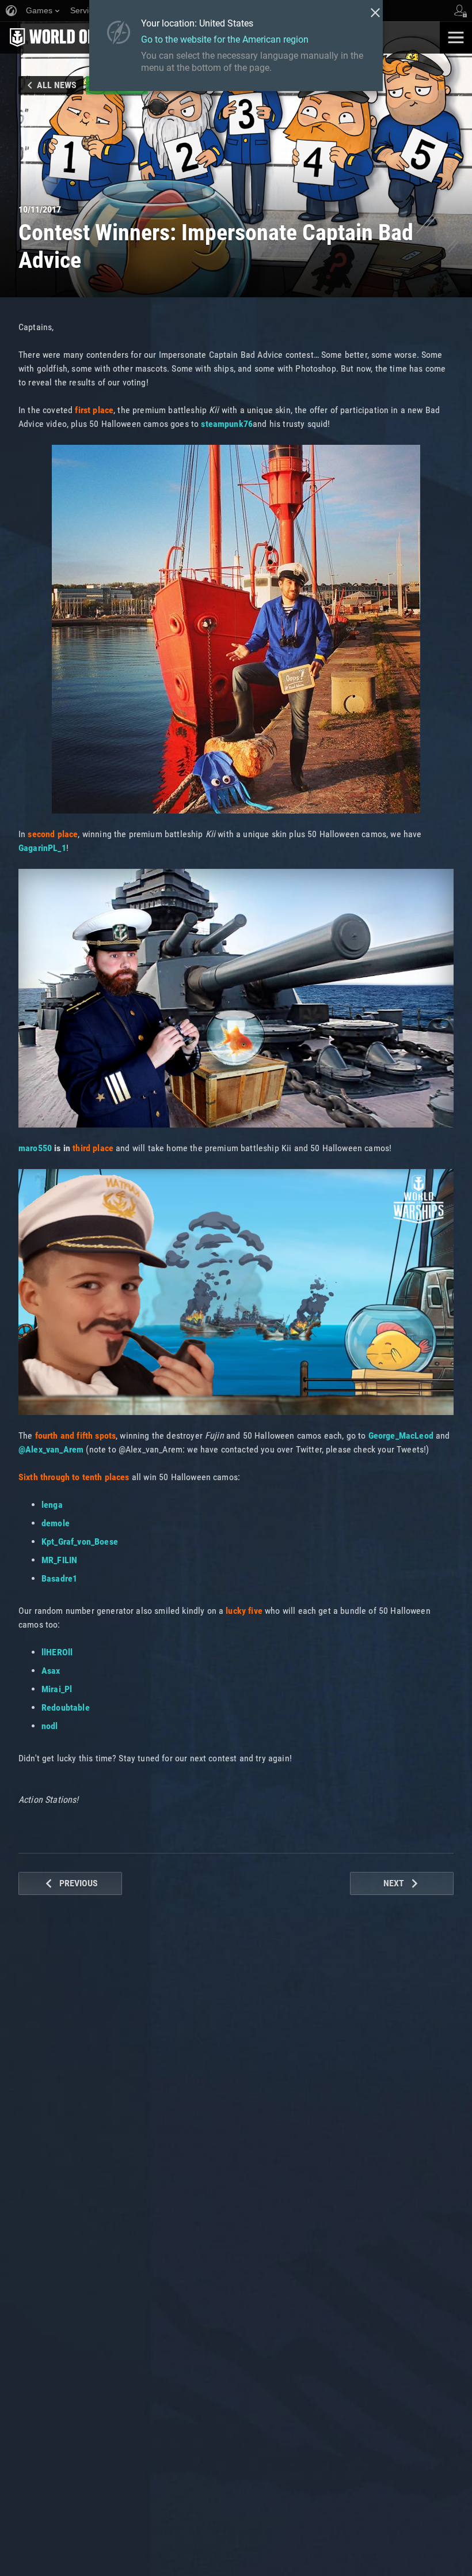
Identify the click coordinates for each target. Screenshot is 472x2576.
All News (57, 85)
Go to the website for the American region (225, 39)
